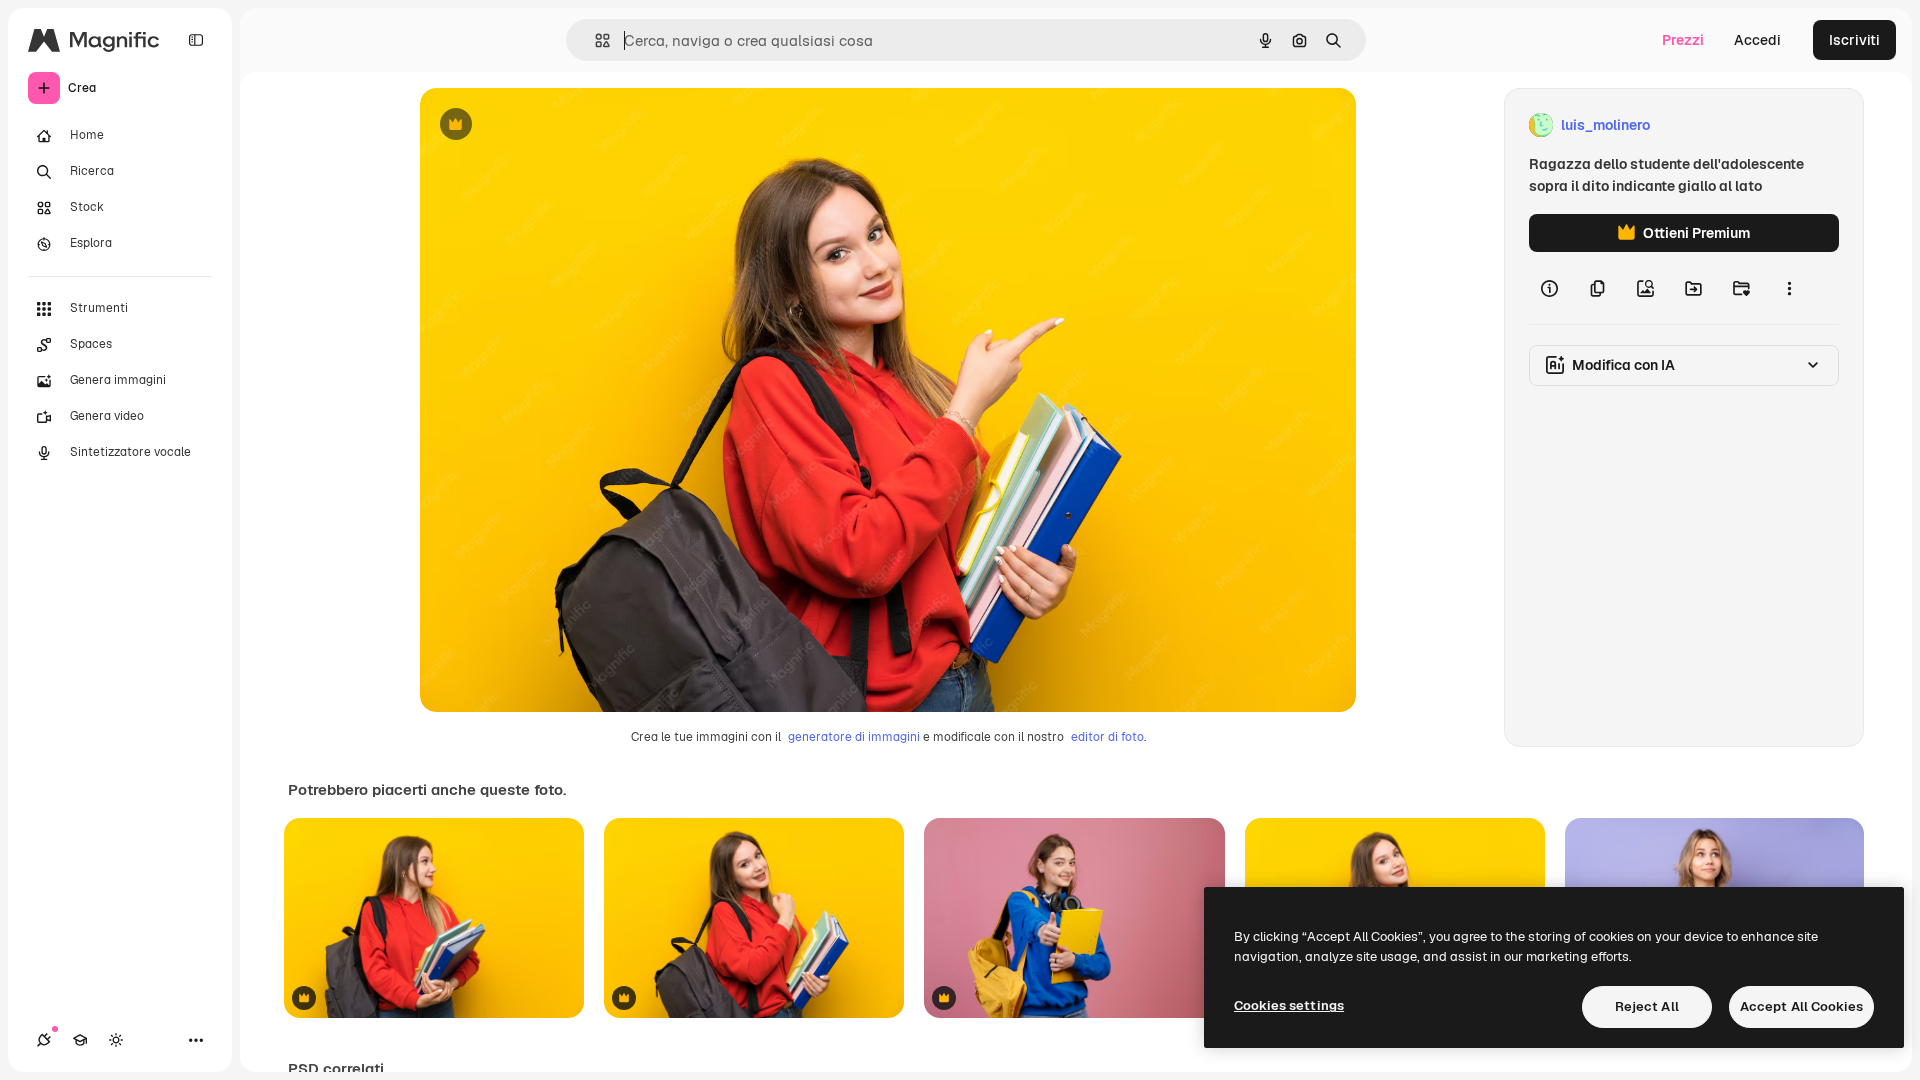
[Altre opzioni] (1789, 288)
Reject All (1647, 1006)
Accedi (1757, 40)
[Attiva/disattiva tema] (116, 1040)
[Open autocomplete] (594, 40)
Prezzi (1683, 40)
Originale (552, 125)
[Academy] (80, 1040)
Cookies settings (1289, 1005)
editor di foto (1107, 737)
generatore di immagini (854, 737)
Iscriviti (1854, 40)
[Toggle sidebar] (196, 40)
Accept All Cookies (1801, 1006)
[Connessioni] (44, 1040)
